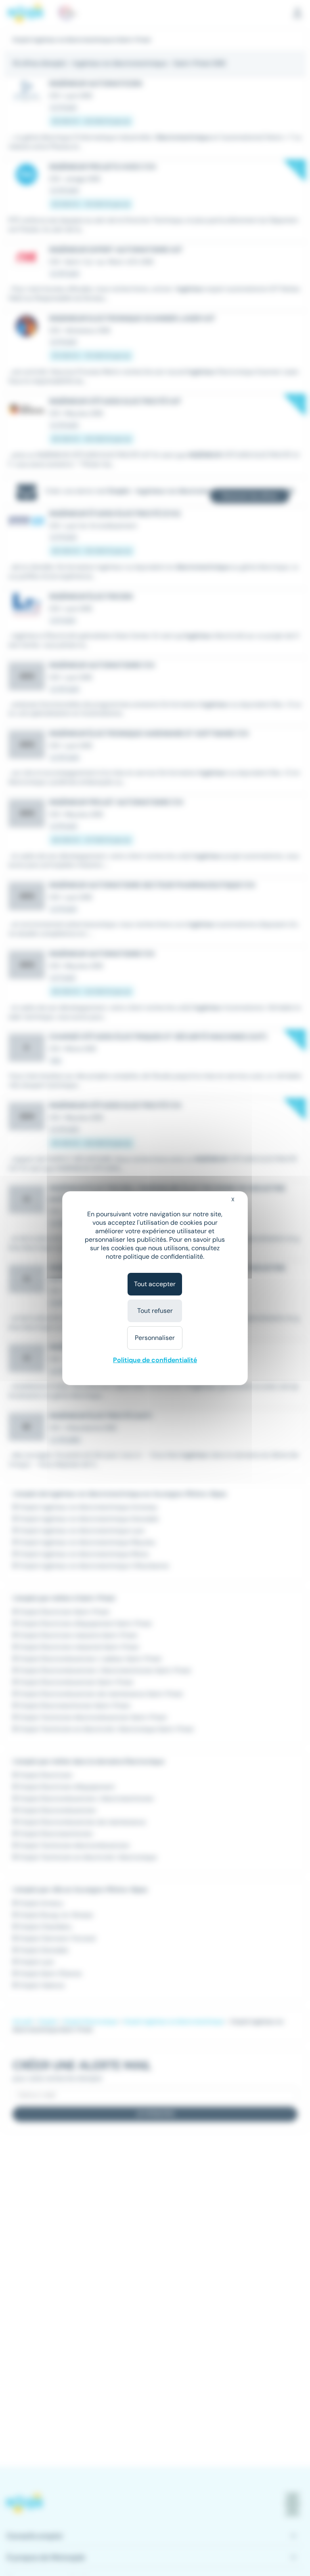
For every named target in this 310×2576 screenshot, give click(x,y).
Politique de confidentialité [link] (155, 1360)
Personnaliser (155, 1338)
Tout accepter (155, 1284)
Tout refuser (155, 1311)
